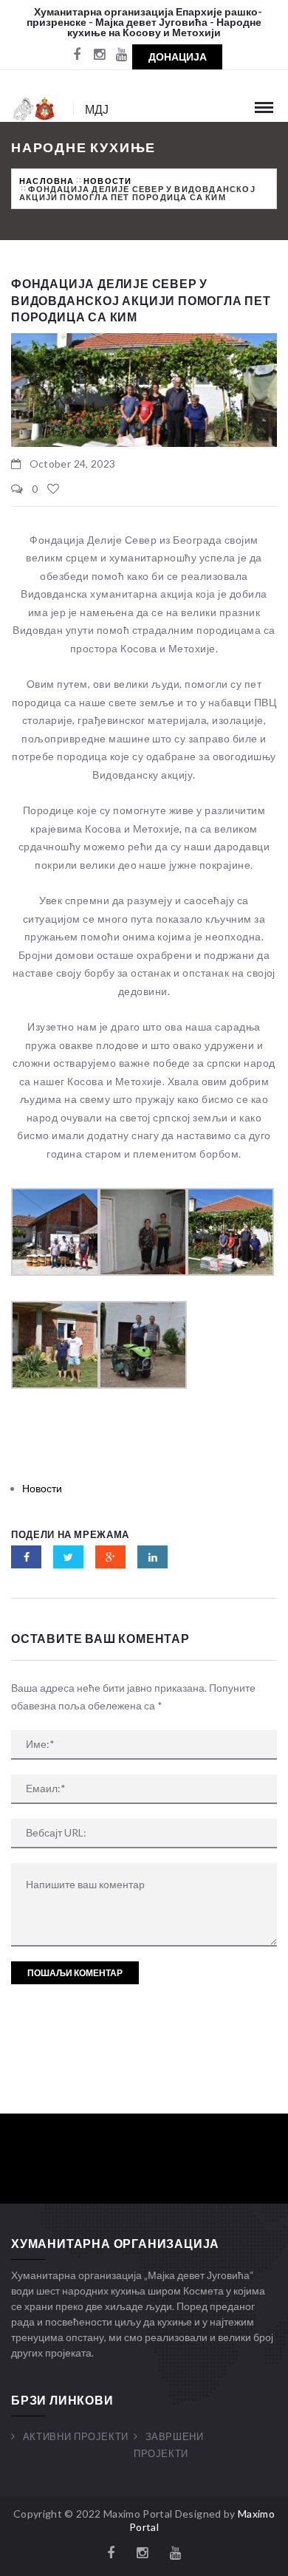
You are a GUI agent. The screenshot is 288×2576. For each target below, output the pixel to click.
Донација (178, 57)
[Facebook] (77, 55)
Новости (107, 181)
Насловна (47, 181)
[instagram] (99, 55)
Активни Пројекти (76, 2436)
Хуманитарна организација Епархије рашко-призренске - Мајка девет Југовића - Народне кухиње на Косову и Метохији (144, 22)
